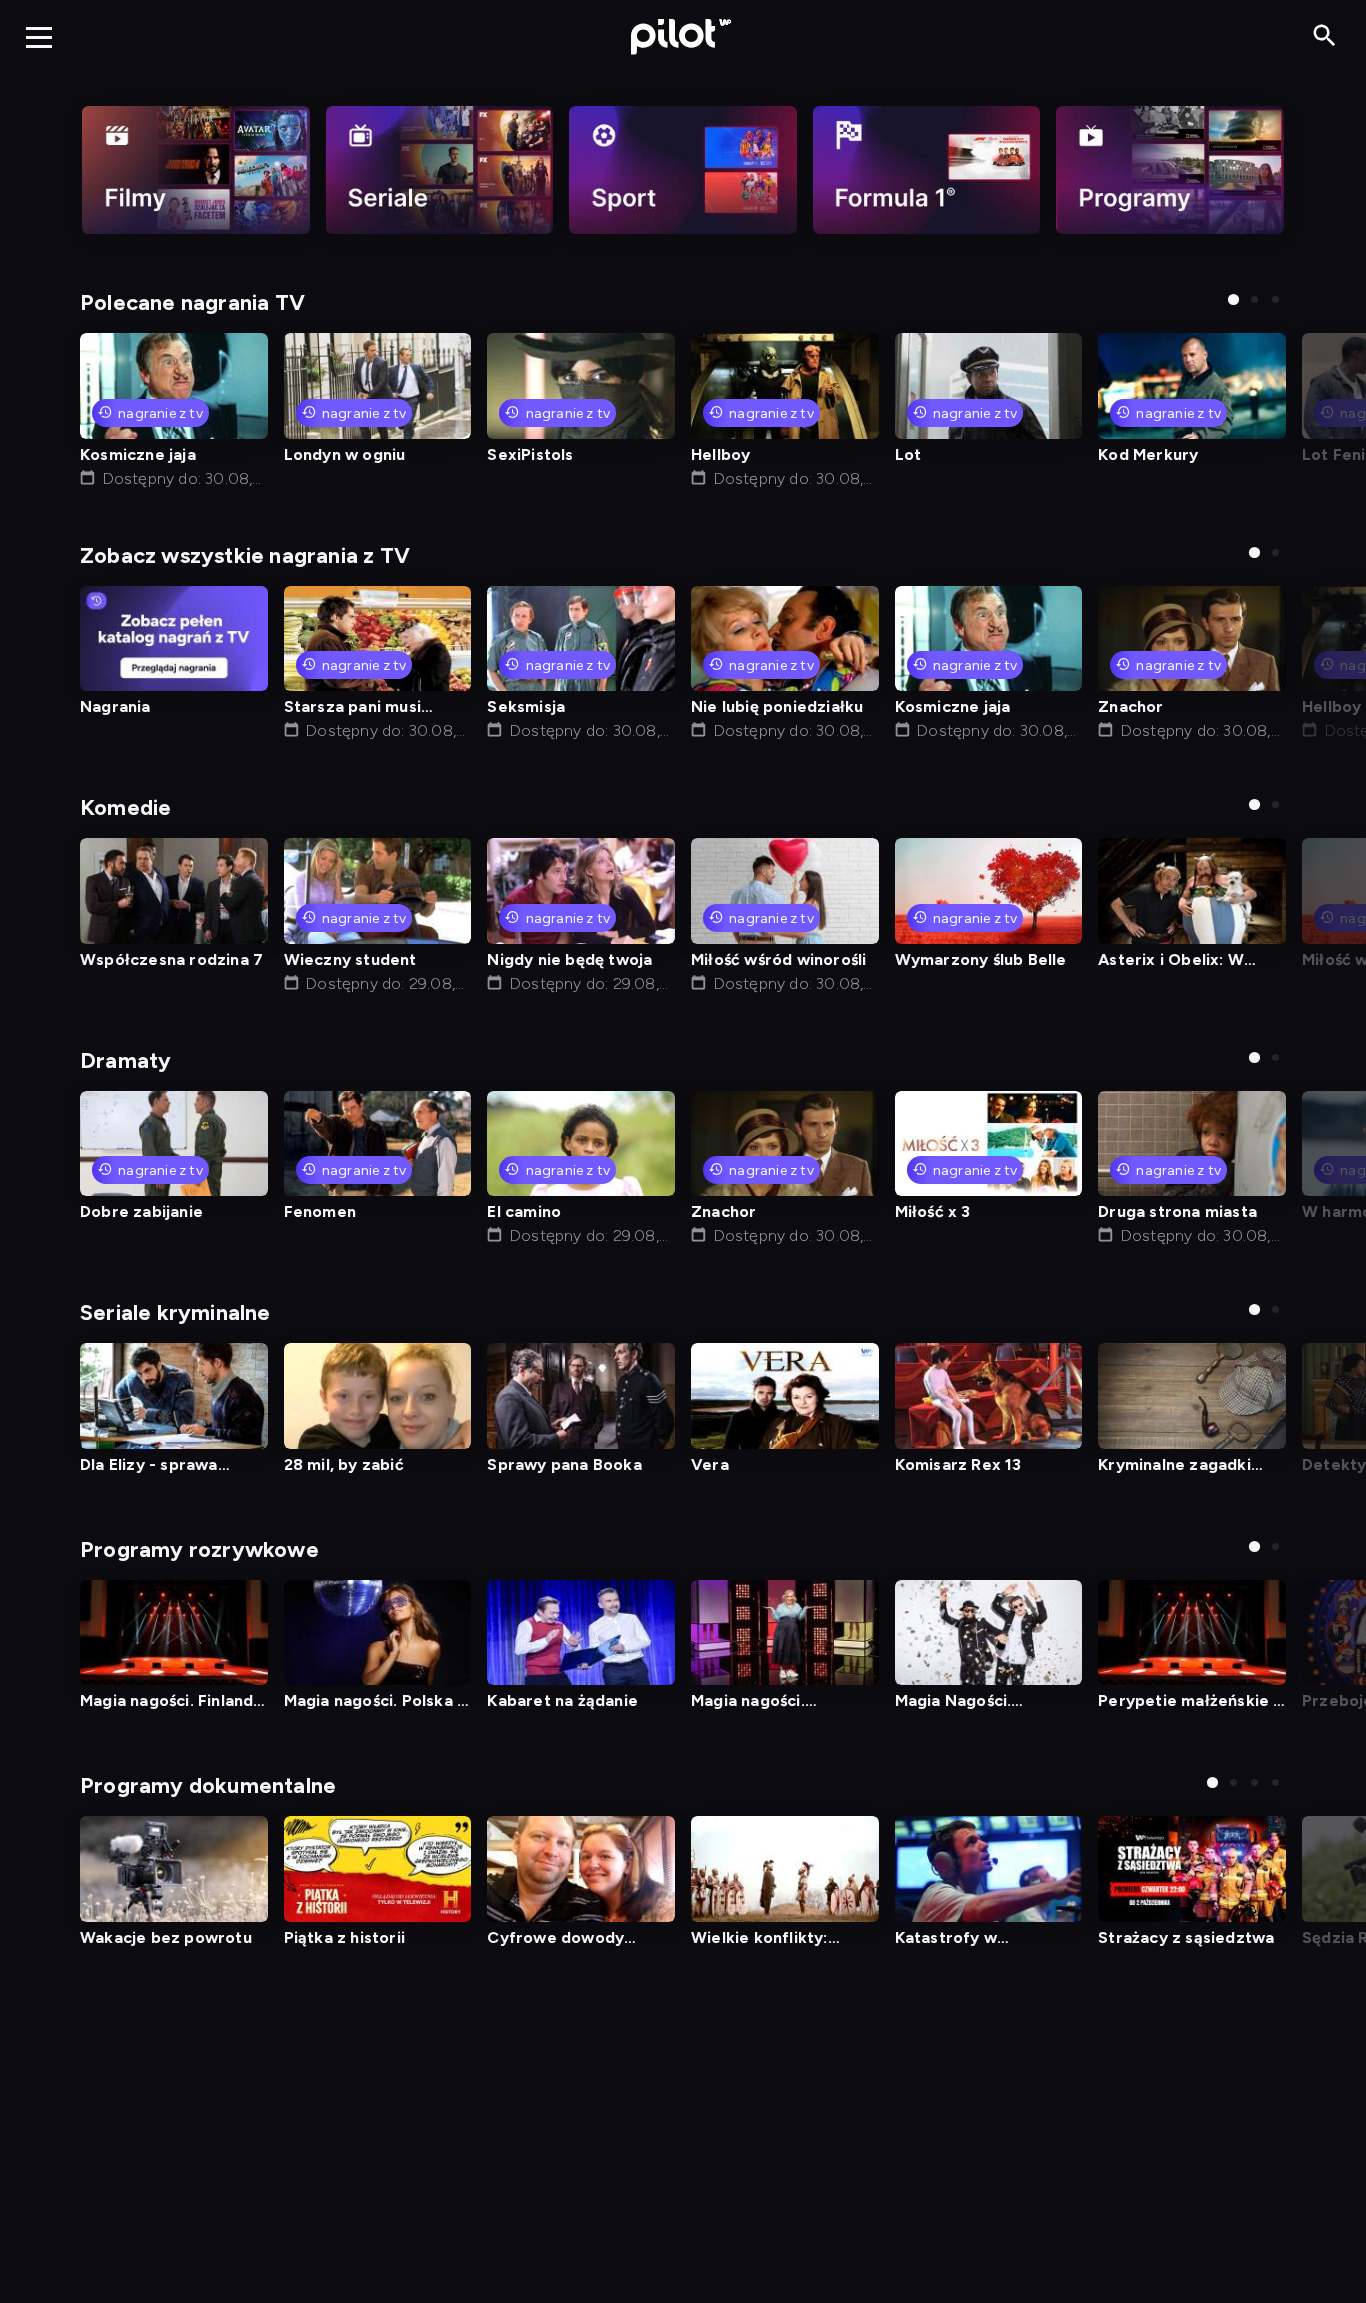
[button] (1233, 299)
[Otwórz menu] (39, 37)
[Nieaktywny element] (196, 170)
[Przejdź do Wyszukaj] (1324, 36)
